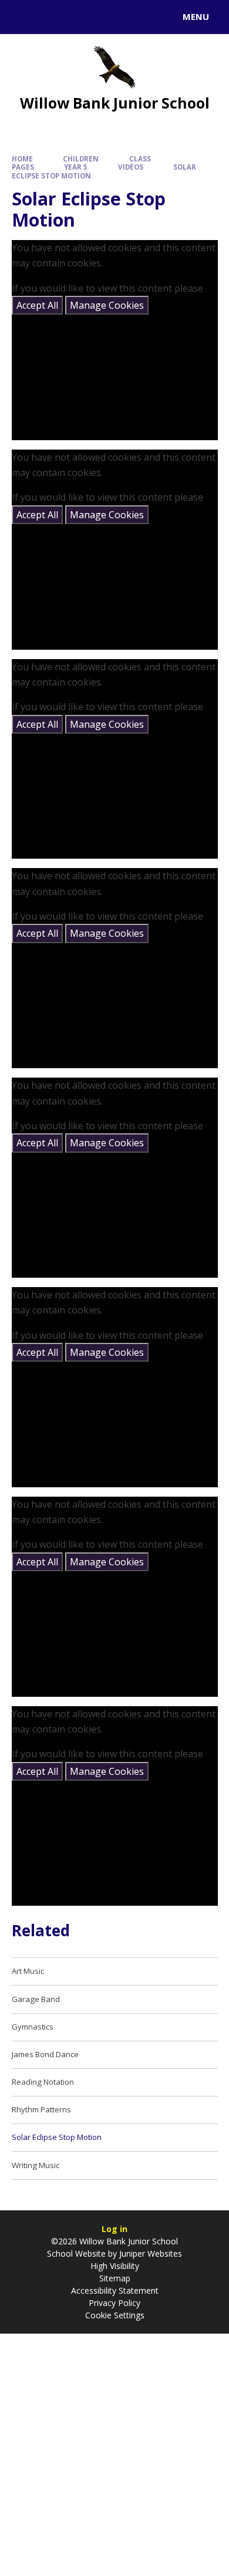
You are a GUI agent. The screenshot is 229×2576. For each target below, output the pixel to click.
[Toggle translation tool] (52, 17)
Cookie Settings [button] (115, 2315)
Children (81, 159)
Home (22, 159)
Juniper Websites (149, 2253)
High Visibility (115, 2266)
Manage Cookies (107, 305)
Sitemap (115, 2278)
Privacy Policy (114, 2303)
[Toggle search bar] (22, 17)
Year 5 (76, 167)
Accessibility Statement (115, 2290)
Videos (131, 167)
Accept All (37, 305)
